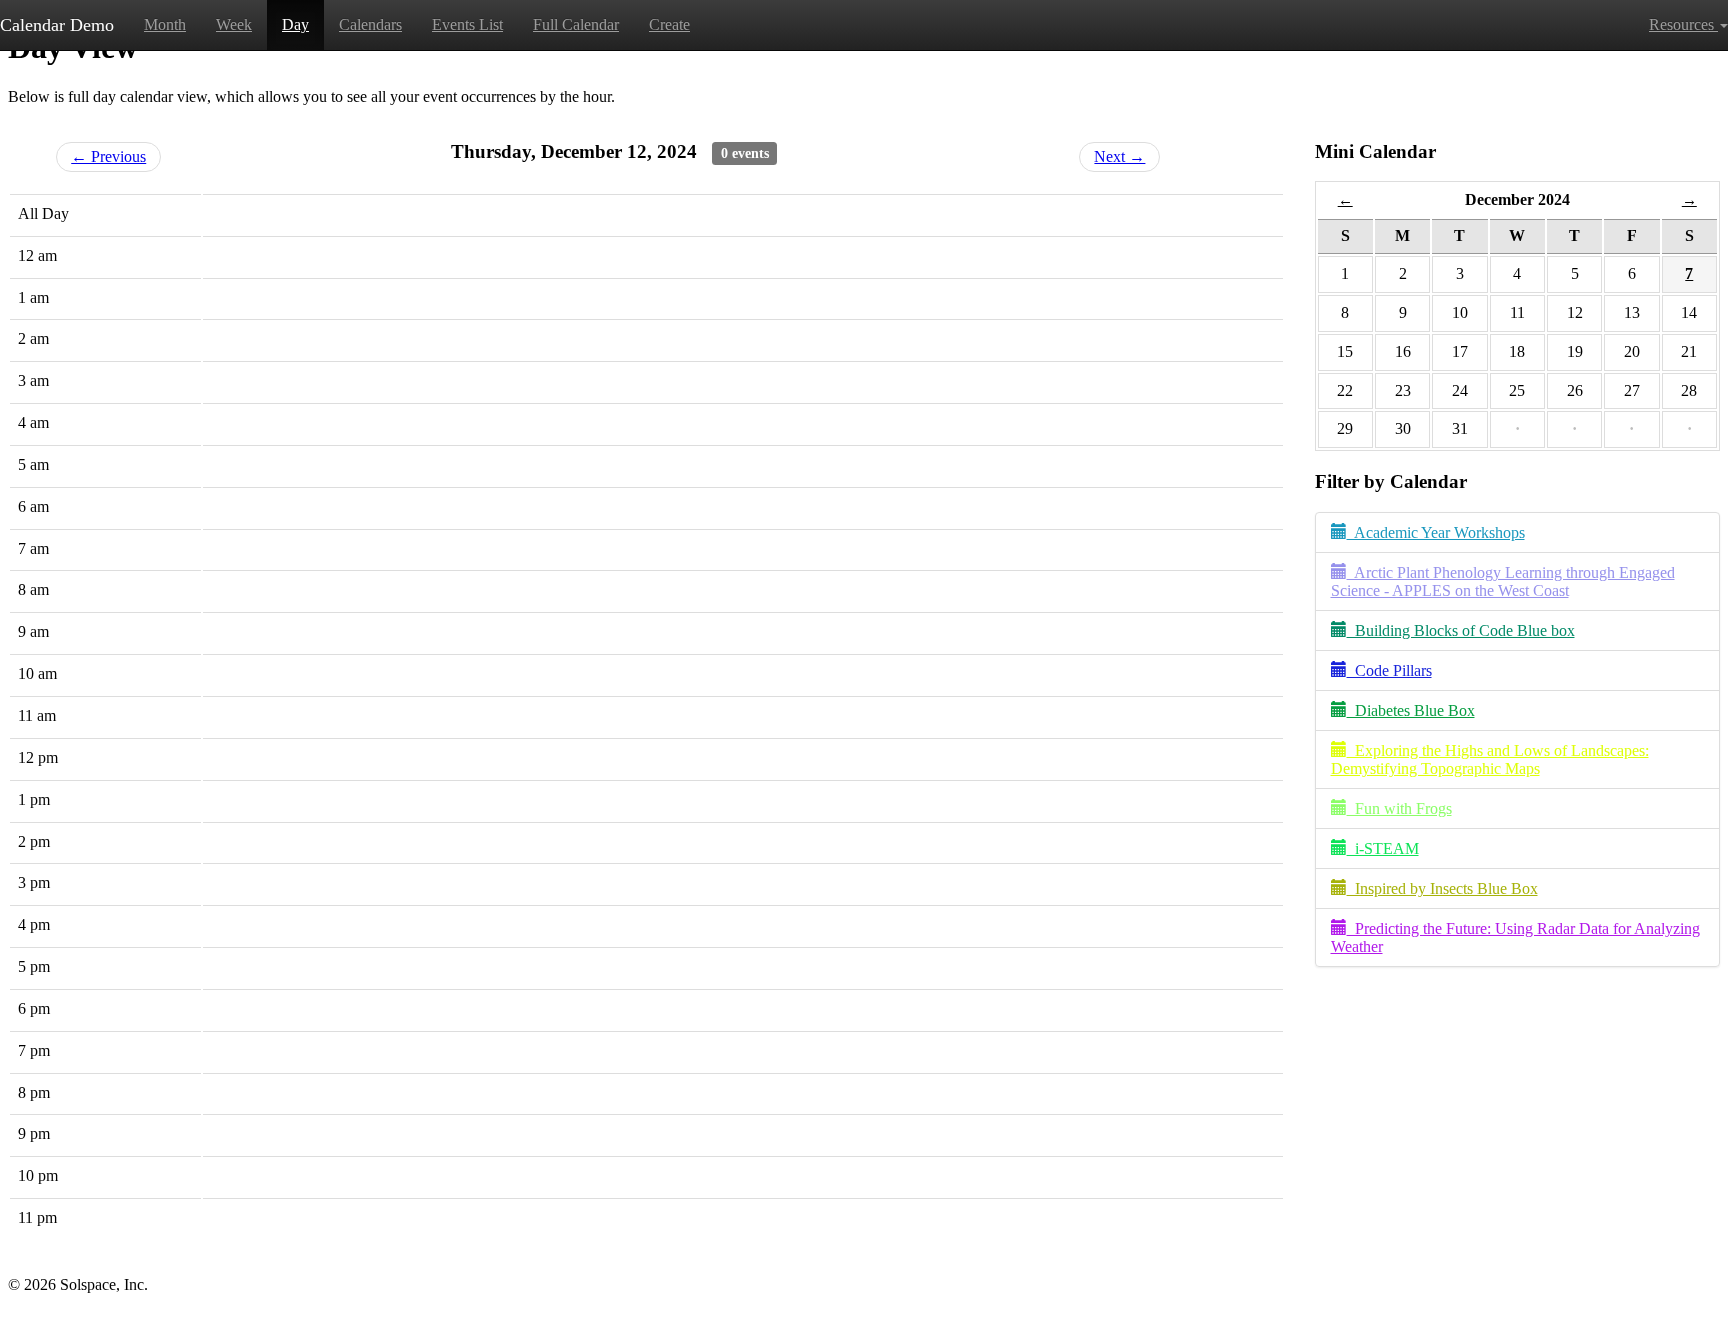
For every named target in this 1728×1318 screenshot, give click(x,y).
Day (295, 24)
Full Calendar (576, 24)
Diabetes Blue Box (1411, 710)
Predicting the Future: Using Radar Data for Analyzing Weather (1515, 937)
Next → (1119, 156)
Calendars (370, 24)
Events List (467, 24)
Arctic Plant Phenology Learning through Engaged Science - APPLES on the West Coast (1503, 581)
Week (234, 24)
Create (669, 24)
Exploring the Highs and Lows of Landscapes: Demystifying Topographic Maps (1490, 759)
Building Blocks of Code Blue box (1461, 630)
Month (165, 24)
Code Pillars (1389, 670)
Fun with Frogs (1399, 808)
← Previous (108, 156)
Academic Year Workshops (1436, 532)
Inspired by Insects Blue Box (1442, 888)
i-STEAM (1383, 848)
